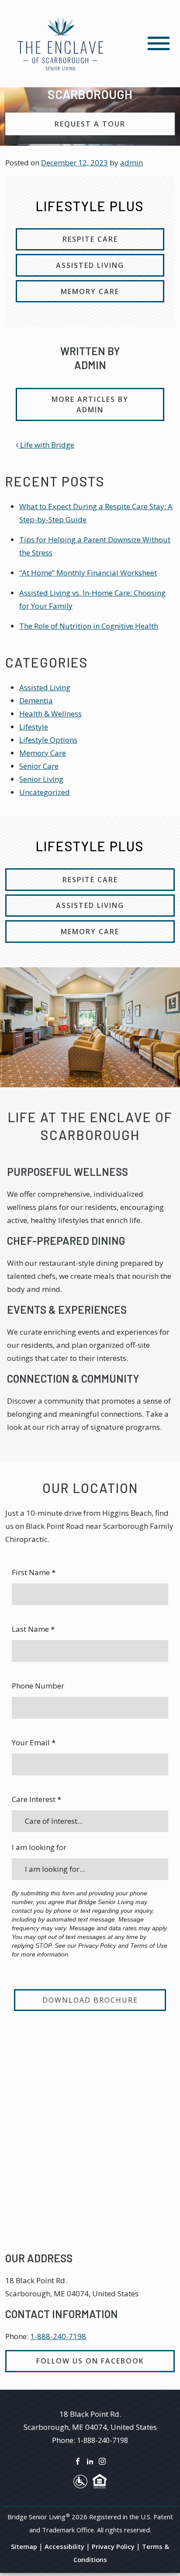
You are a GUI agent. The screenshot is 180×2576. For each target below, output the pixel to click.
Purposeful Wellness (67, 1172)
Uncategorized (45, 792)
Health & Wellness (50, 714)
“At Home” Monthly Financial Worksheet (88, 573)
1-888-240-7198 (58, 2336)
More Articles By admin (90, 404)
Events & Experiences (67, 1310)
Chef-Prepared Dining (66, 1241)
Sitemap (24, 2546)
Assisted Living (45, 687)
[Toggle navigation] (159, 43)
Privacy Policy (113, 2546)
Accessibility (64, 2546)
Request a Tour (90, 124)
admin (132, 163)
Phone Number (38, 1686)
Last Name (33, 1629)
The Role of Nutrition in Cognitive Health (89, 626)
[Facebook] (78, 2460)
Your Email (34, 1742)
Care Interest (36, 1799)
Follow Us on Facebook (90, 2361)
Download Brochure (90, 2000)
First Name (34, 1572)
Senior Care (39, 766)
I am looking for (39, 1847)
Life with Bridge (46, 445)
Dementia (36, 701)
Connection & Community (73, 1379)
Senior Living (41, 779)
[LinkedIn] (90, 2460)
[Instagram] (102, 2460)
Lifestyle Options (48, 740)
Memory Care (43, 753)
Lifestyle (34, 727)
